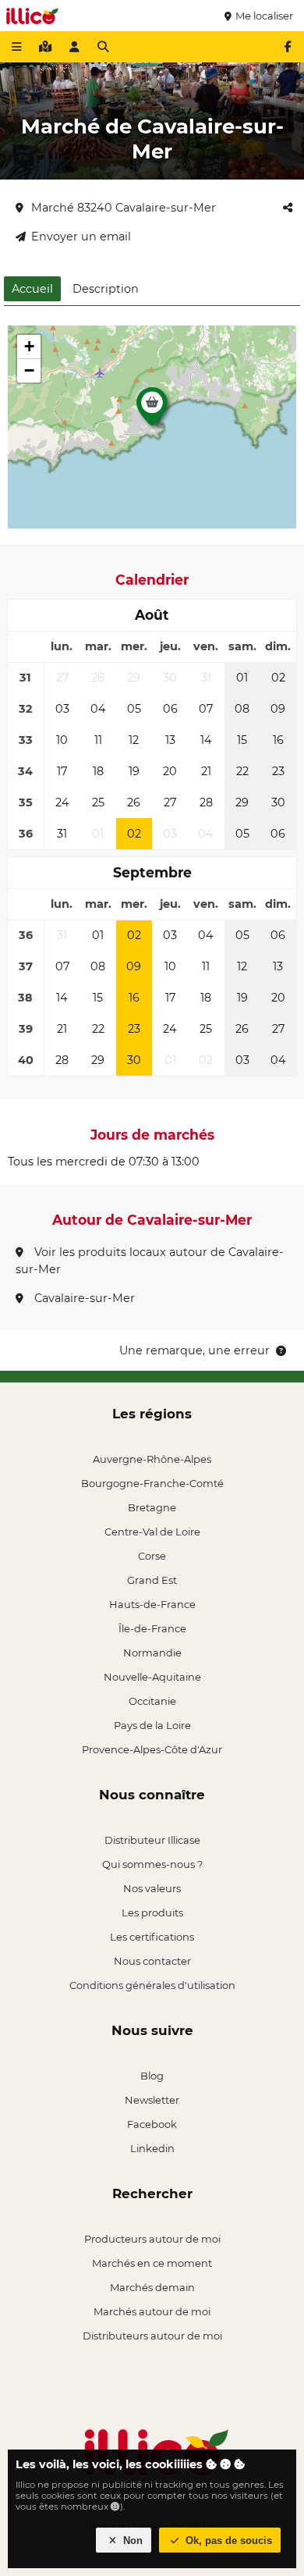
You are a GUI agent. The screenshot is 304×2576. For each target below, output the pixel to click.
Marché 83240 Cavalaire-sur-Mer (124, 208)
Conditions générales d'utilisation (152, 1985)
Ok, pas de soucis (227, 2540)
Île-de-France (152, 1628)
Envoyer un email (81, 237)
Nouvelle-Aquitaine (152, 1677)
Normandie (152, 1653)
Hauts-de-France (152, 1604)
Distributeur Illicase (152, 1840)
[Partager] (288, 208)
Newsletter (152, 2100)
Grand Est (152, 1580)
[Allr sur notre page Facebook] (288, 47)
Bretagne (152, 1507)
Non (131, 2540)
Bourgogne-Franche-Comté (152, 1483)
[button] (152, 411)
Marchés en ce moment (152, 2263)
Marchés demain (152, 2287)
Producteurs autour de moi (152, 2239)
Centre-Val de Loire (152, 1532)
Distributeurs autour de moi (152, 2336)
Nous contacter (152, 1961)
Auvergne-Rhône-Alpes (152, 1459)
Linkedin (152, 2148)
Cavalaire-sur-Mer (83, 1298)
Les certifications (152, 1937)
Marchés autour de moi (152, 2311)
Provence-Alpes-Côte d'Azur (152, 1749)
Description (106, 289)
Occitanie (152, 1701)
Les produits (152, 1912)
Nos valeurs (152, 1888)
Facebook (152, 2124)
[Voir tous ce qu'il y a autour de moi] (45, 47)
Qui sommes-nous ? (152, 1864)
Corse (152, 1556)
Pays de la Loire (152, 1725)
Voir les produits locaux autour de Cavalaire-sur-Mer (150, 1261)
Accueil (32, 289)
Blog (152, 2076)
